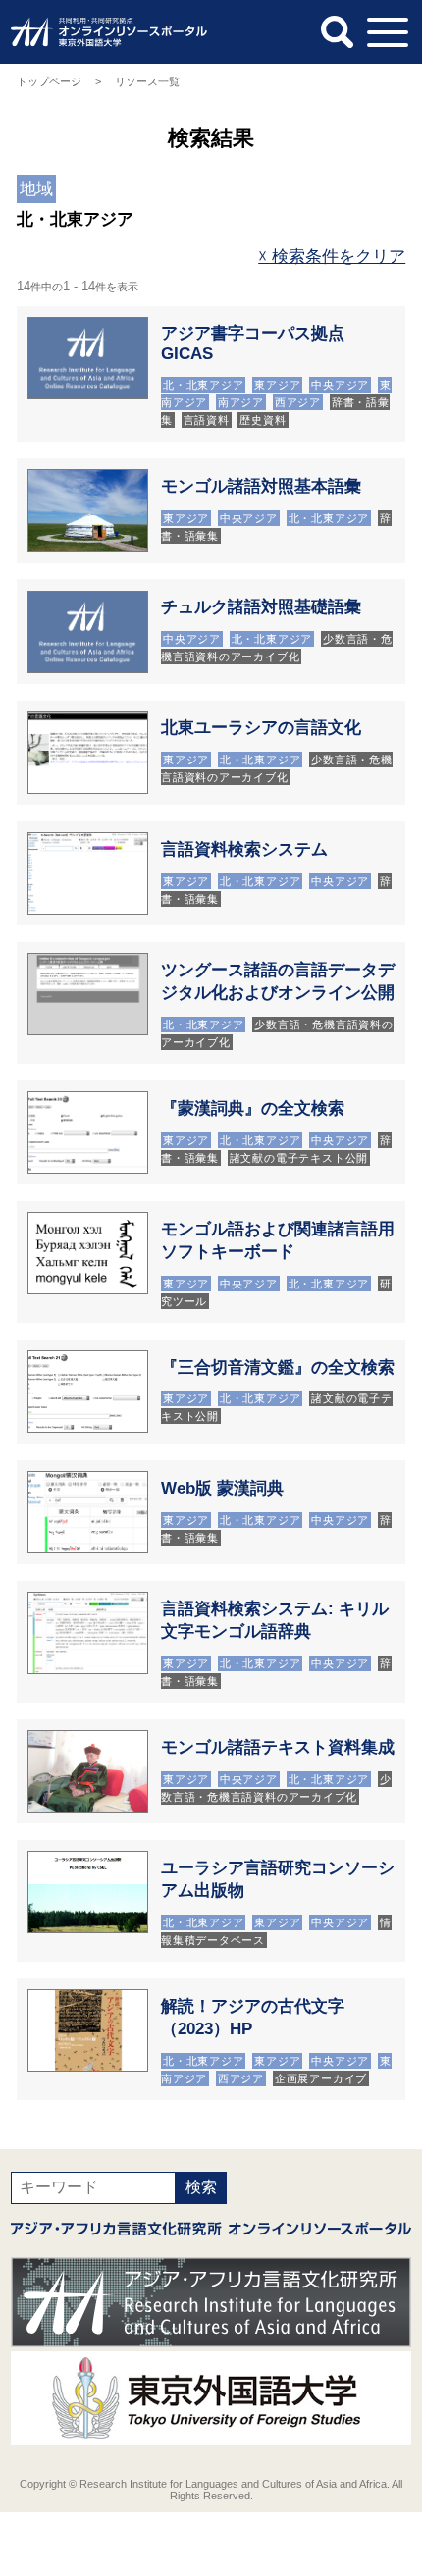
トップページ (49, 81)
